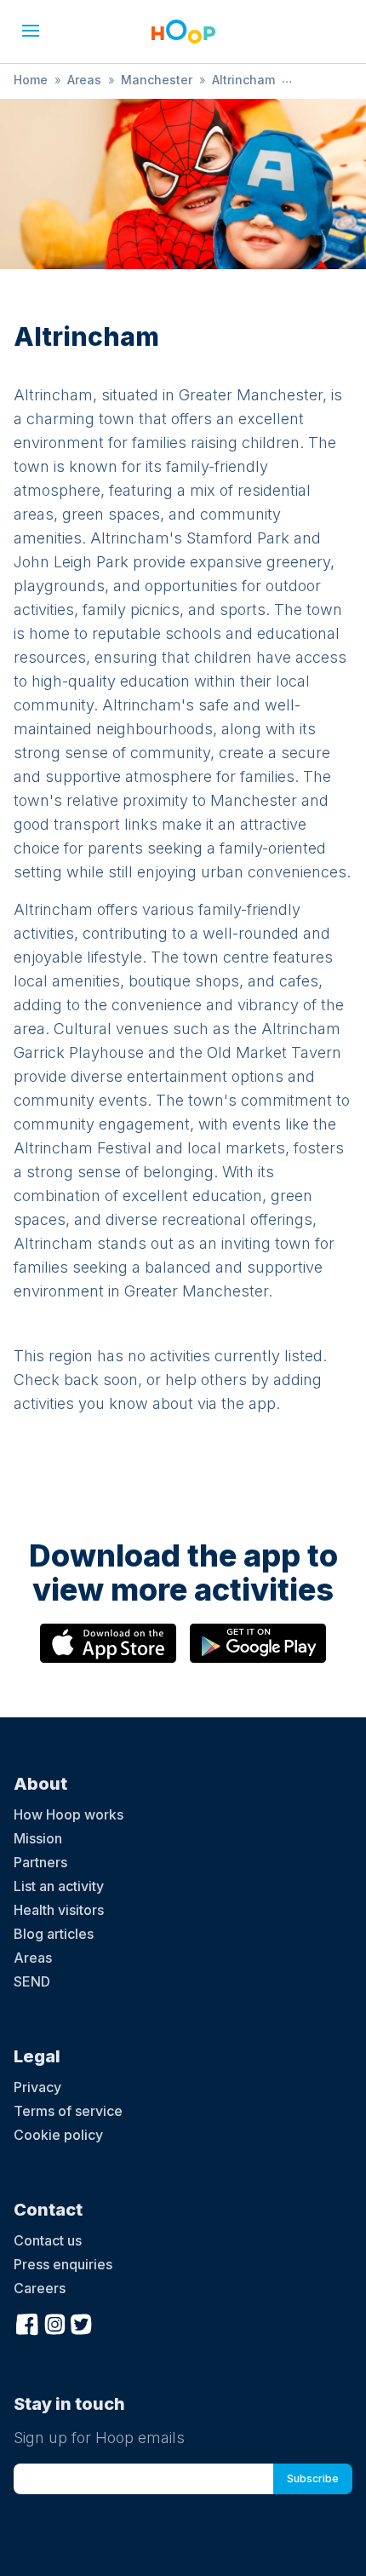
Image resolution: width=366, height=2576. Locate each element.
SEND (32, 1981)
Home (31, 80)
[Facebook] (27, 2322)
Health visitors (59, 1910)
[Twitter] (82, 2322)
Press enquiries (63, 2264)
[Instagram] (54, 2322)
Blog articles (54, 1934)
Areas (84, 80)
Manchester (157, 80)
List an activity (59, 1886)
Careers (40, 2288)
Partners (40, 1862)
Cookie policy (58, 2135)
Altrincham (243, 80)
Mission (38, 1838)
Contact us (48, 2240)
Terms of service (68, 2111)
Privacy (37, 2087)
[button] (31, 31)
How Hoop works (69, 1814)
